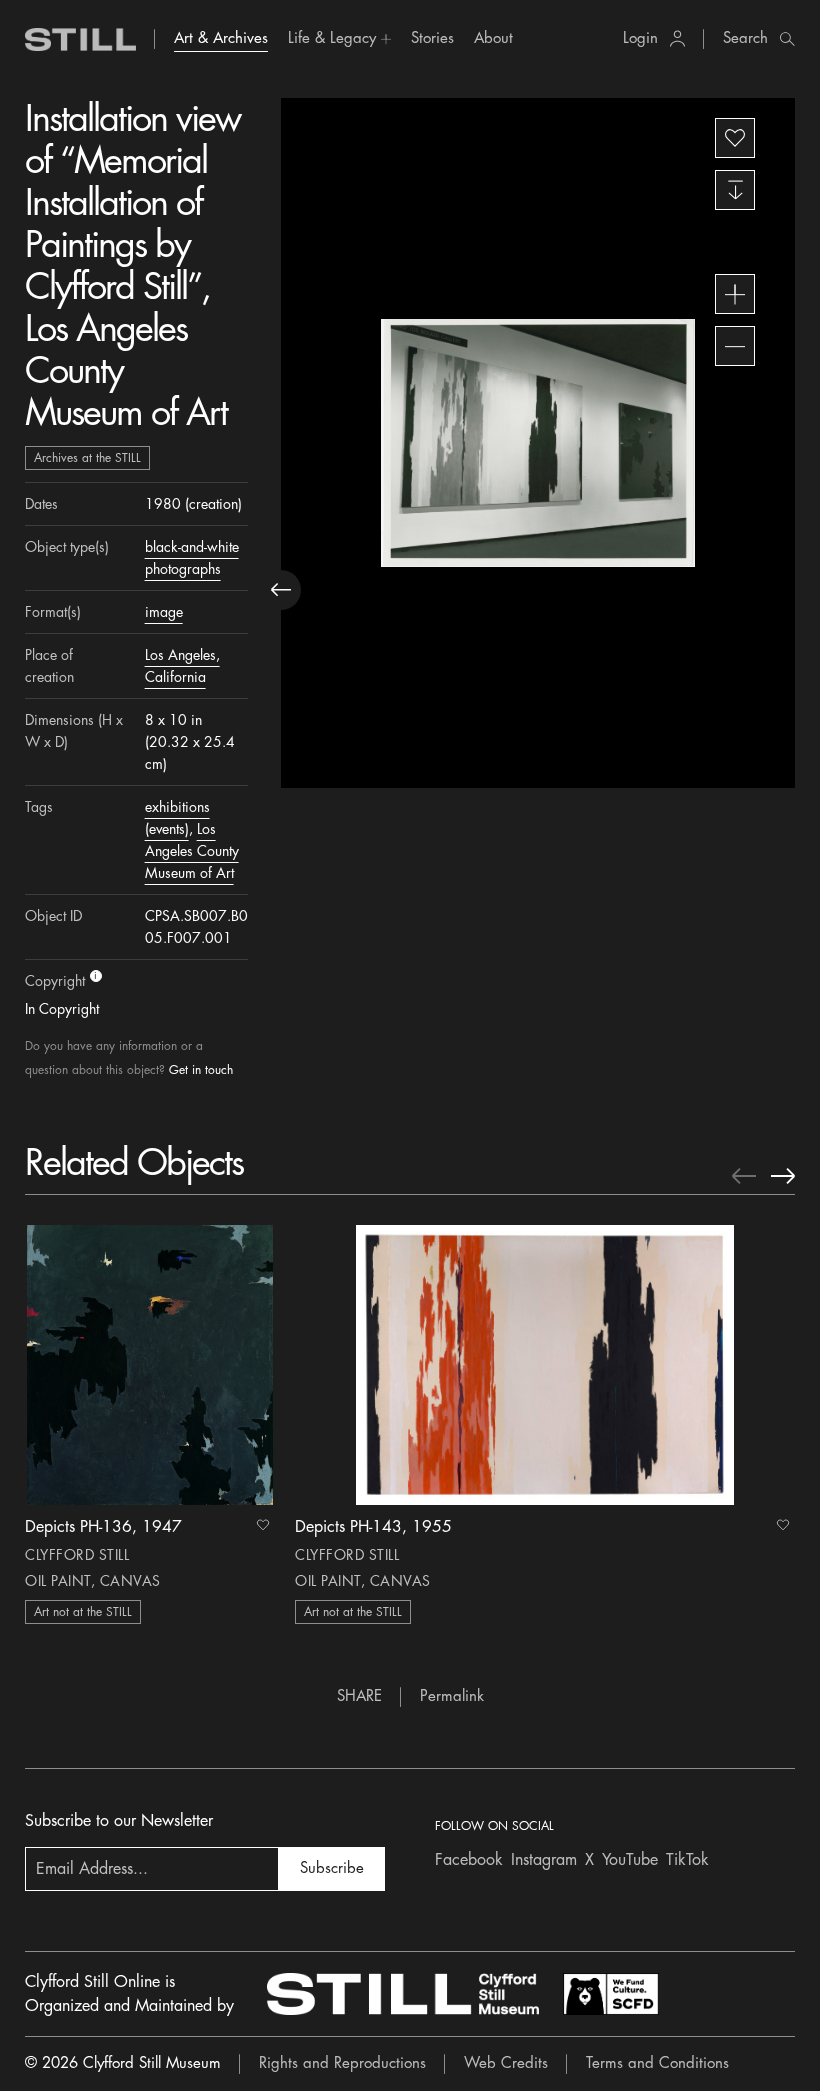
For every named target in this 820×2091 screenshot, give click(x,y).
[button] (339, 39)
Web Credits (506, 2063)
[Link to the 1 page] (150, 1365)
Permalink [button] (452, 1696)
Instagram (544, 1860)
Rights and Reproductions (342, 2063)
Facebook (469, 1860)
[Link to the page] (81, 39)
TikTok (687, 1860)
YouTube (630, 1860)
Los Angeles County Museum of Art (192, 851)
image (164, 612)
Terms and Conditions (657, 2063)
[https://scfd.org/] (611, 1994)
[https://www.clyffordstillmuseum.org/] (403, 1994)
